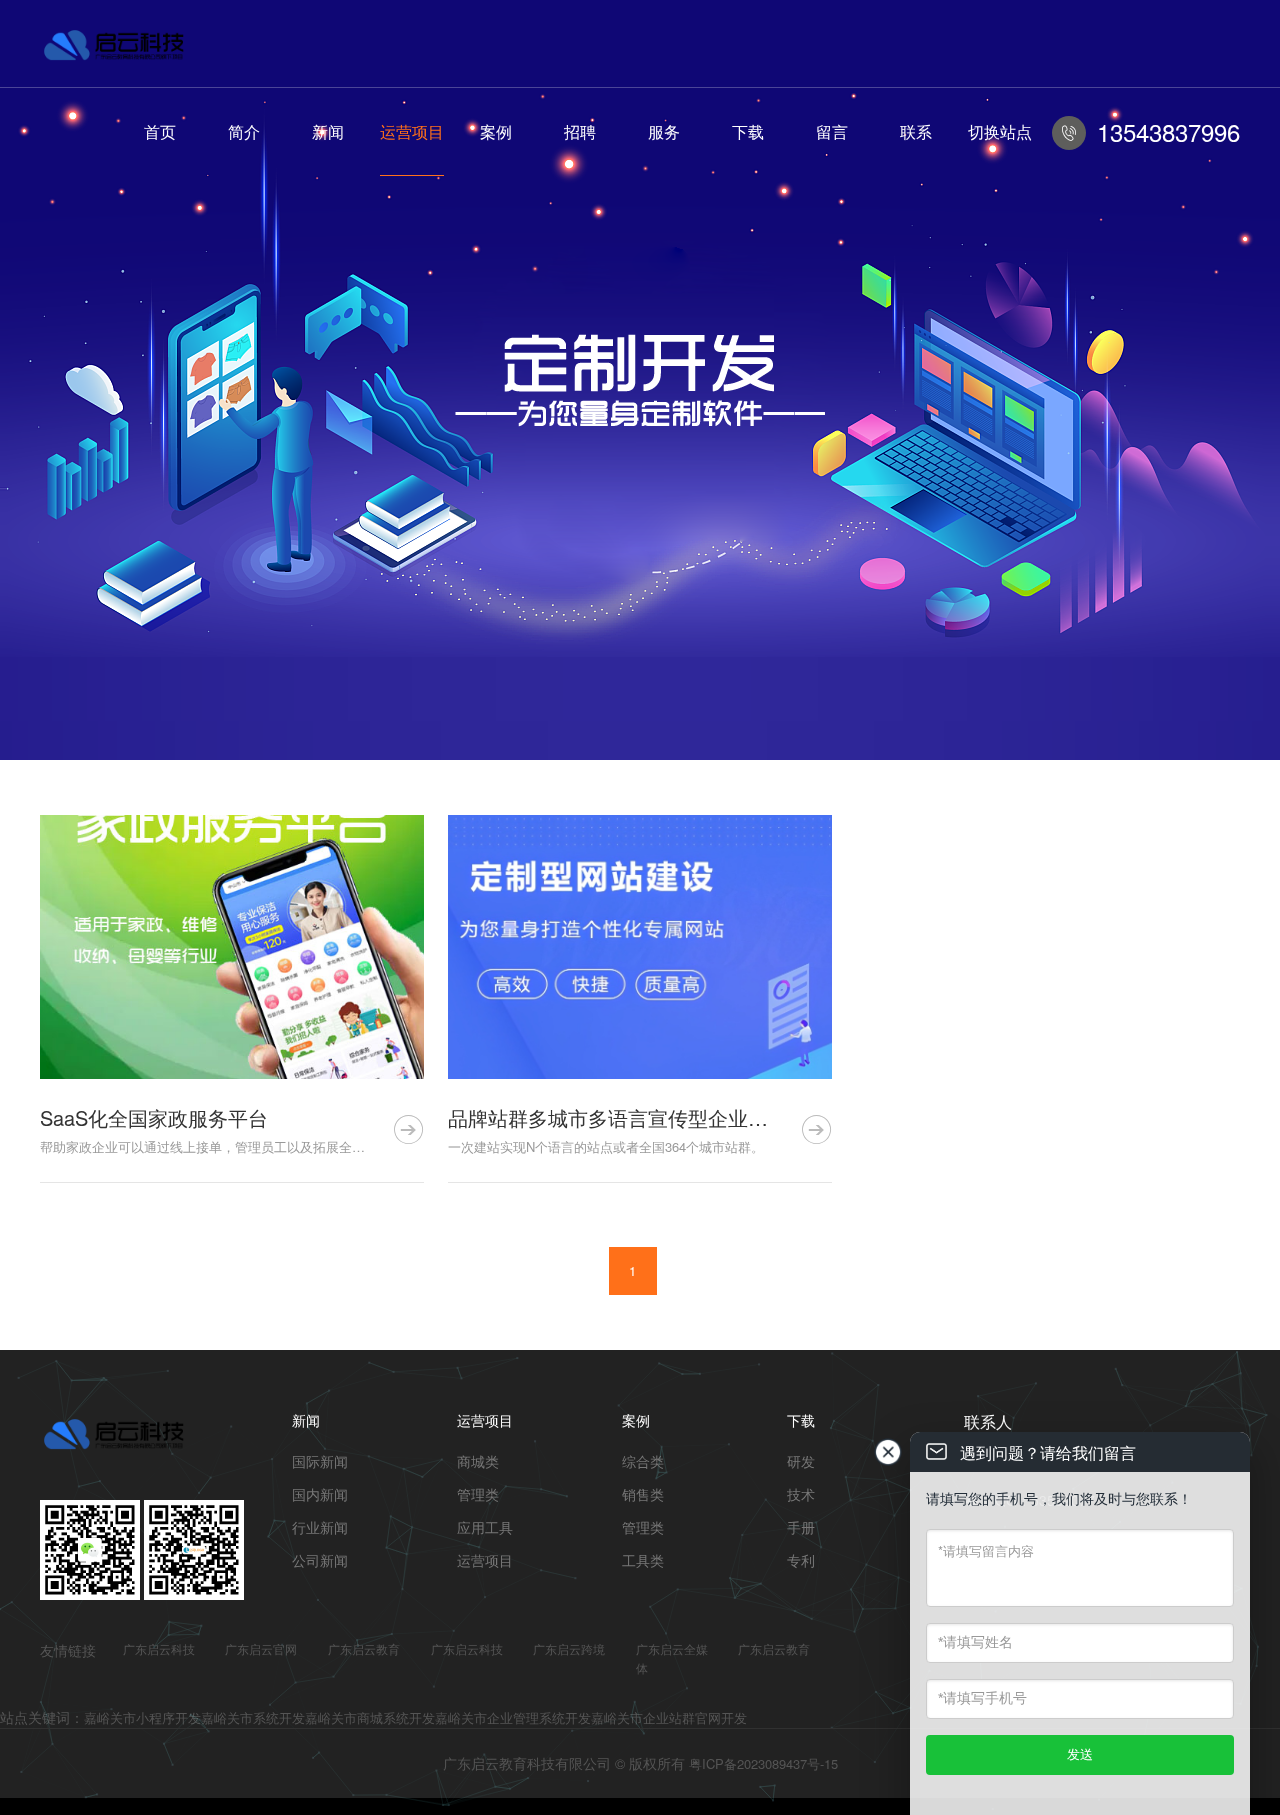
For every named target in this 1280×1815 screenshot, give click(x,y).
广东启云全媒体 (672, 1658)
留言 (832, 131)
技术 (801, 1494)
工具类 (643, 1560)
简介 (244, 131)
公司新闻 (320, 1560)
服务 (664, 131)
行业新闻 (320, 1527)
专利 (801, 1560)
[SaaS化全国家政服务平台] (232, 947)
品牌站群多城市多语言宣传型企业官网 (618, 1117)
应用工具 (485, 1527)
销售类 (643, 1494)
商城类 (478, 1461)
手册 (801, 1527)
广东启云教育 (364, 1648)
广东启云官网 (261, 1648)
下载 (748, 131)
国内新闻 (320, 1494)
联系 (916, 131)
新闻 (328, 131)
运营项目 (412, 131)
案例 (496, 131)
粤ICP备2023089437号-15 (763, 1763)
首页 (160, 131)
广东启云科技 (159, 1648)
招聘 (580, 131)
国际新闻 (320, 1461)
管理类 (478, 1494)
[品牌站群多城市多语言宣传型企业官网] (640, 947)
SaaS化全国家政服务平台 (154, 1117)
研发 (801, 1461)
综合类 (643, 1461)
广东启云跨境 (569, 1648)
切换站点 (1000, 131)
